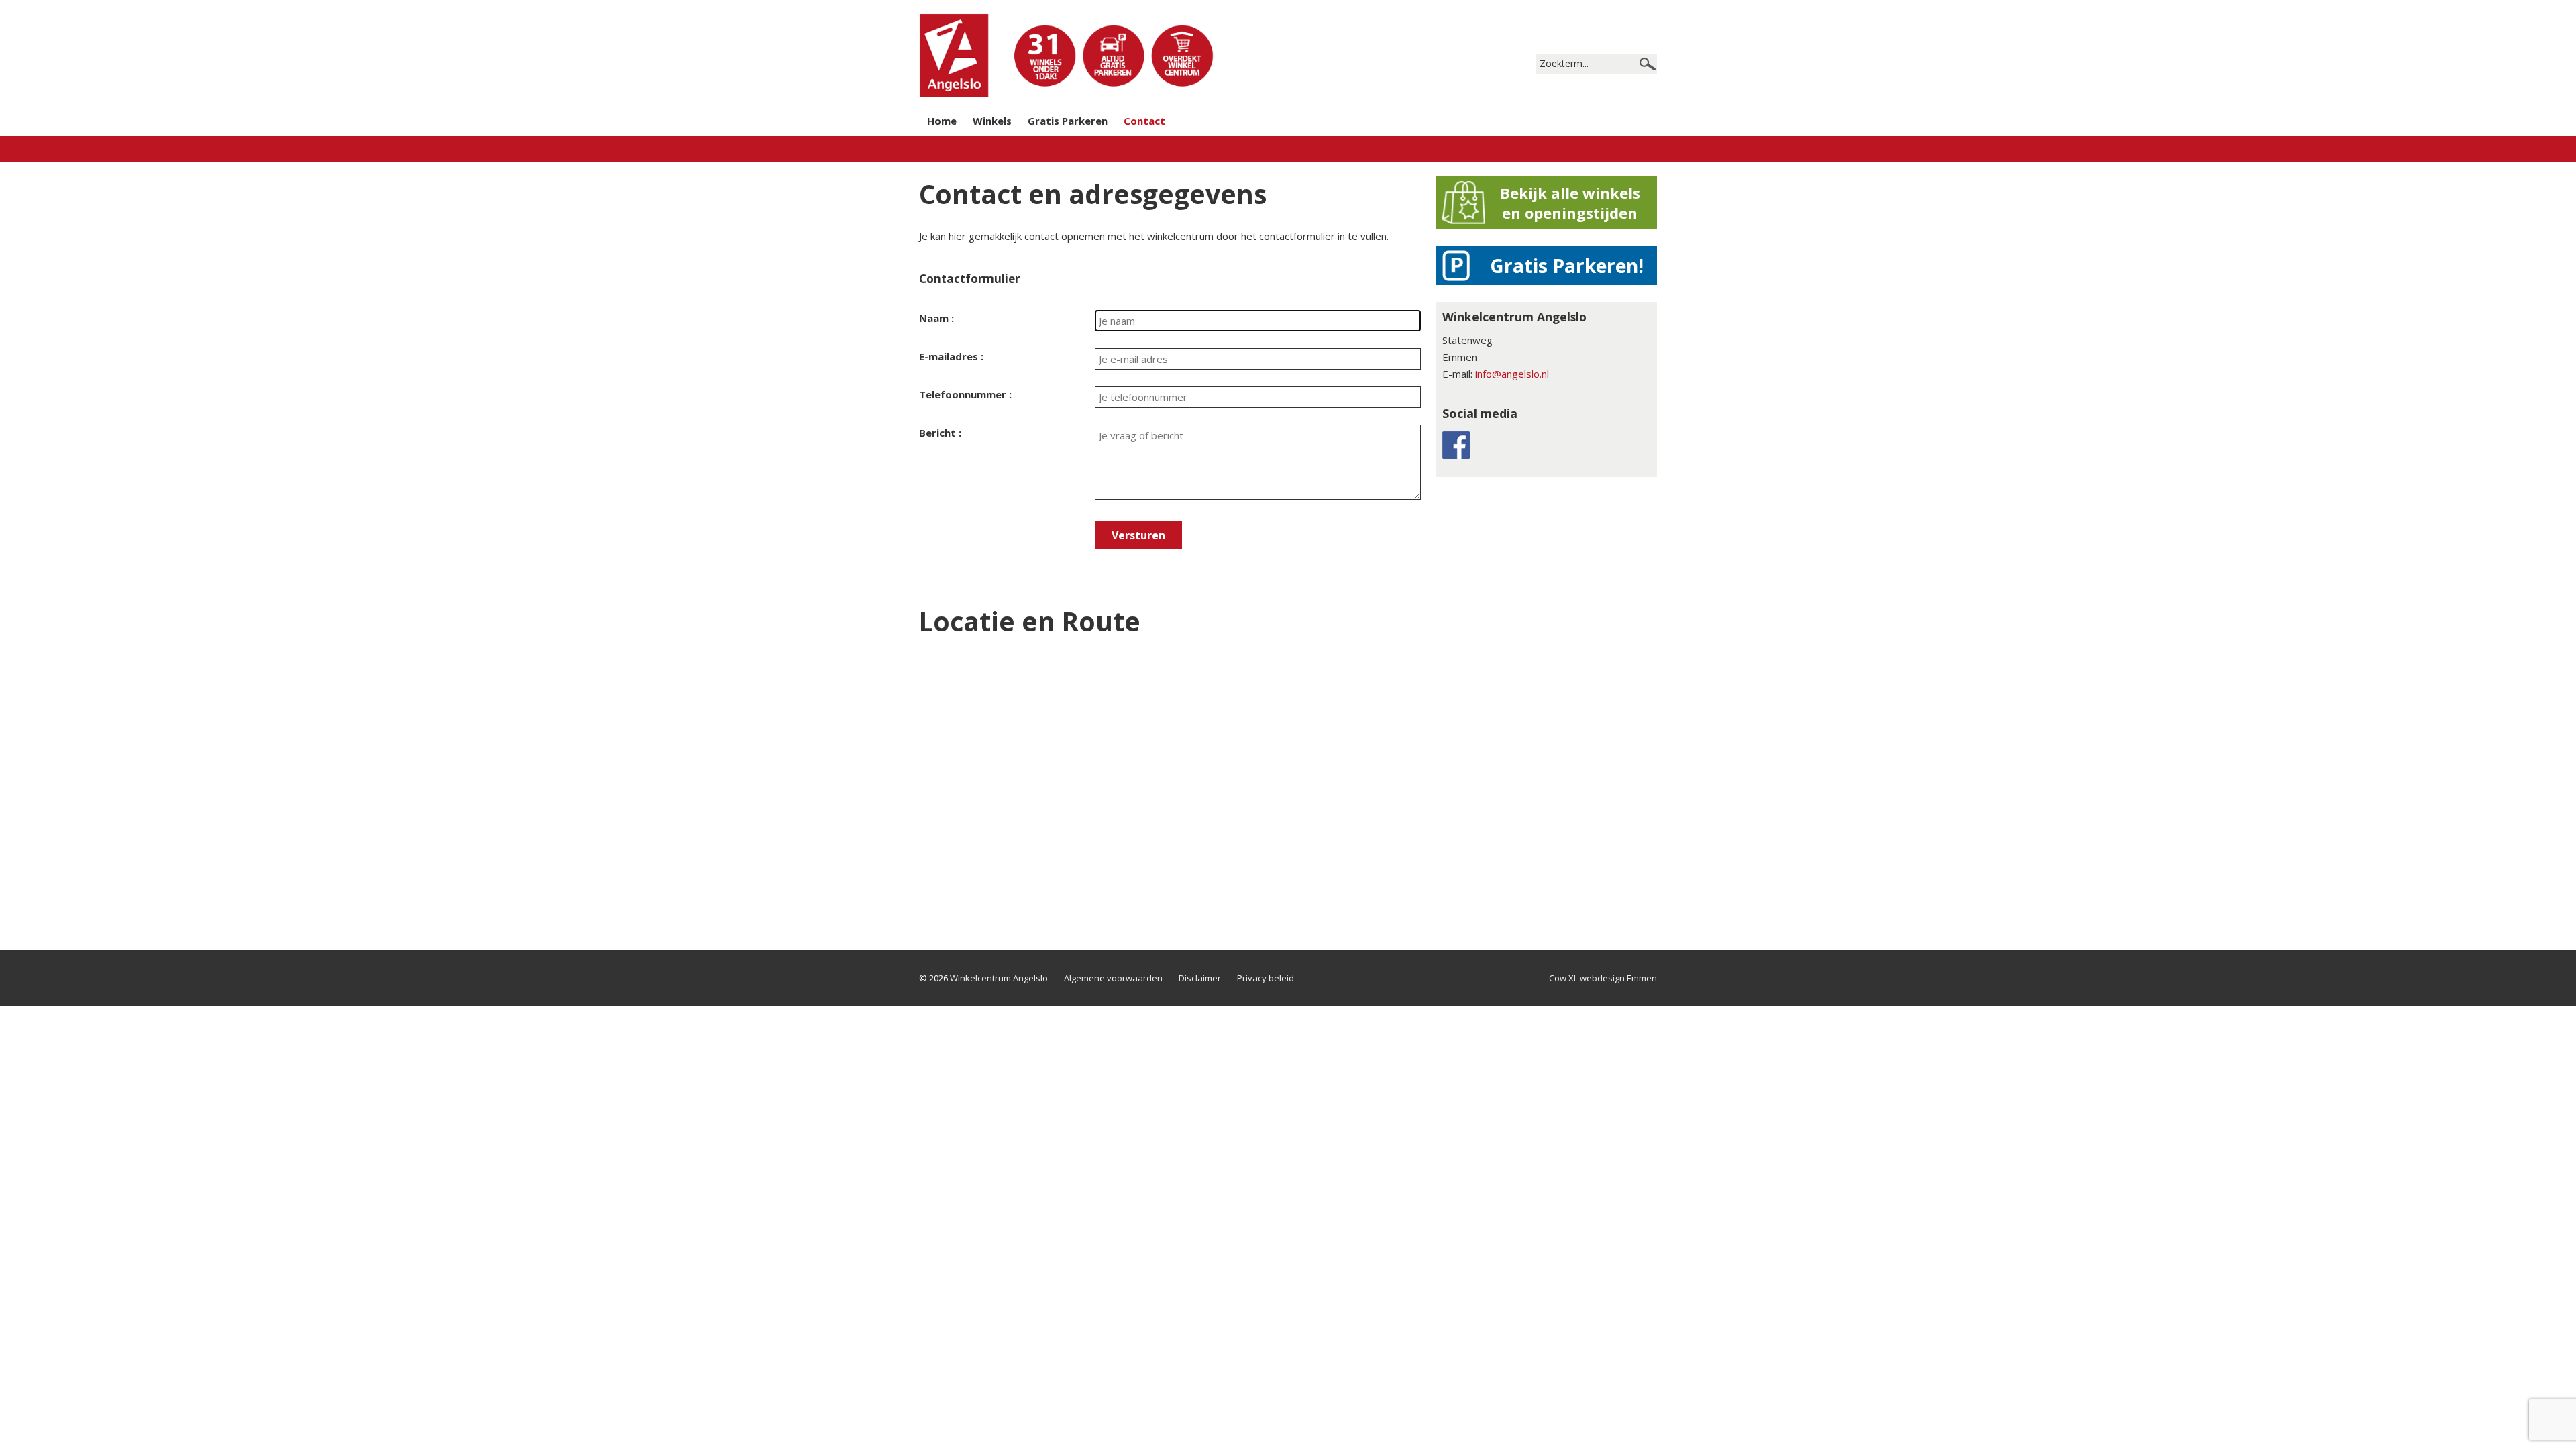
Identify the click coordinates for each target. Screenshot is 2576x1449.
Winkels (992, 121)
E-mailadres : (951, 356)
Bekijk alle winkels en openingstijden (1570, 203)
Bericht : (940, 433)
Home (942, 121)
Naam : (936, 318)
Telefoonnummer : (965, 394)
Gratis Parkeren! (1567, 266)
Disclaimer (1200, 978)
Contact (1144, 121)
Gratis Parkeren (1068, 121)
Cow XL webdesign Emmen (1603, 978)
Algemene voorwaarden (1113, 978)
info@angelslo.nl (1512, 374)
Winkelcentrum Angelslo (999, 978)
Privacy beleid (1266, 978)
